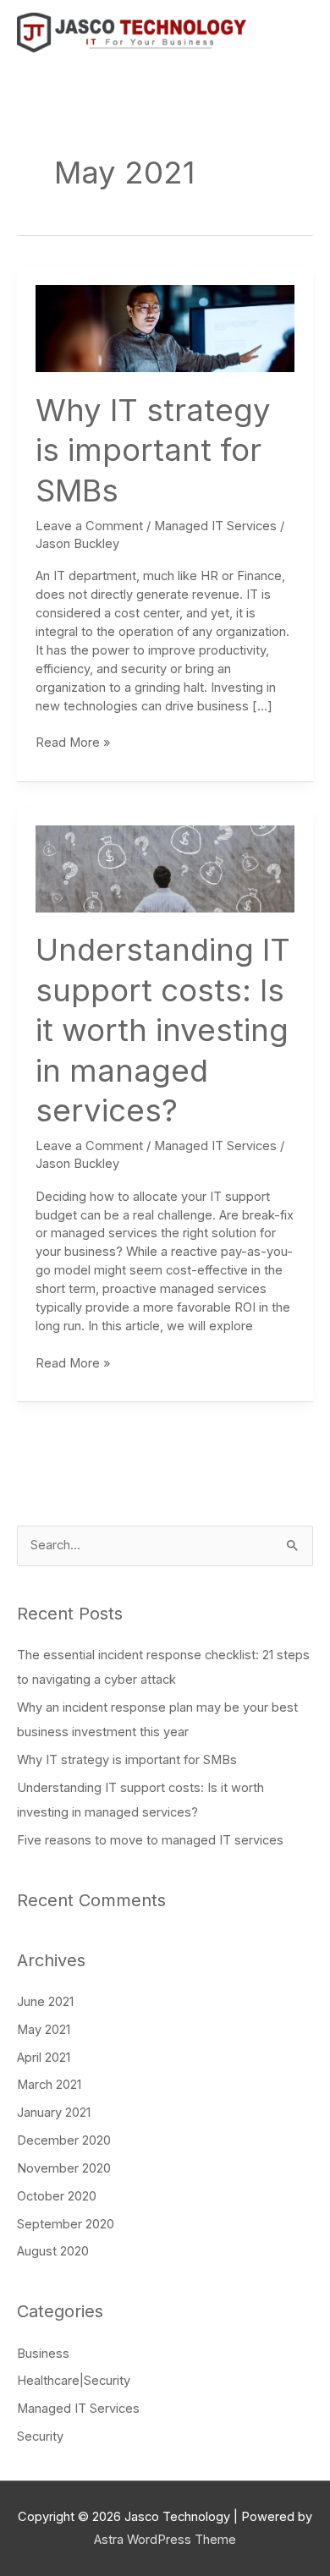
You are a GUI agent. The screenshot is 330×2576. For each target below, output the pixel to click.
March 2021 (49, 2085)
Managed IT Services (215, 526)
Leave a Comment (89, 526)
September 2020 (66, 2224)
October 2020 (57, 2196)
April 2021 (44, 2058)
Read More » (73, 742)
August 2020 (53, 2251)
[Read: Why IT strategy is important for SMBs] (165, 328)
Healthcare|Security (74, 2381)
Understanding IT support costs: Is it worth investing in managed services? (163, 1030)
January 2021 (54, 2113)
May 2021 (44, 2030)
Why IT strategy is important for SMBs (153, 450)
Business (43, 2354)
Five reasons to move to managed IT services (150, 1840)
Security (40, 2436)
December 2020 (64, 2140)
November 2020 (64, 2168)
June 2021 (45, 2002)
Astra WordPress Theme (165, 2540)
